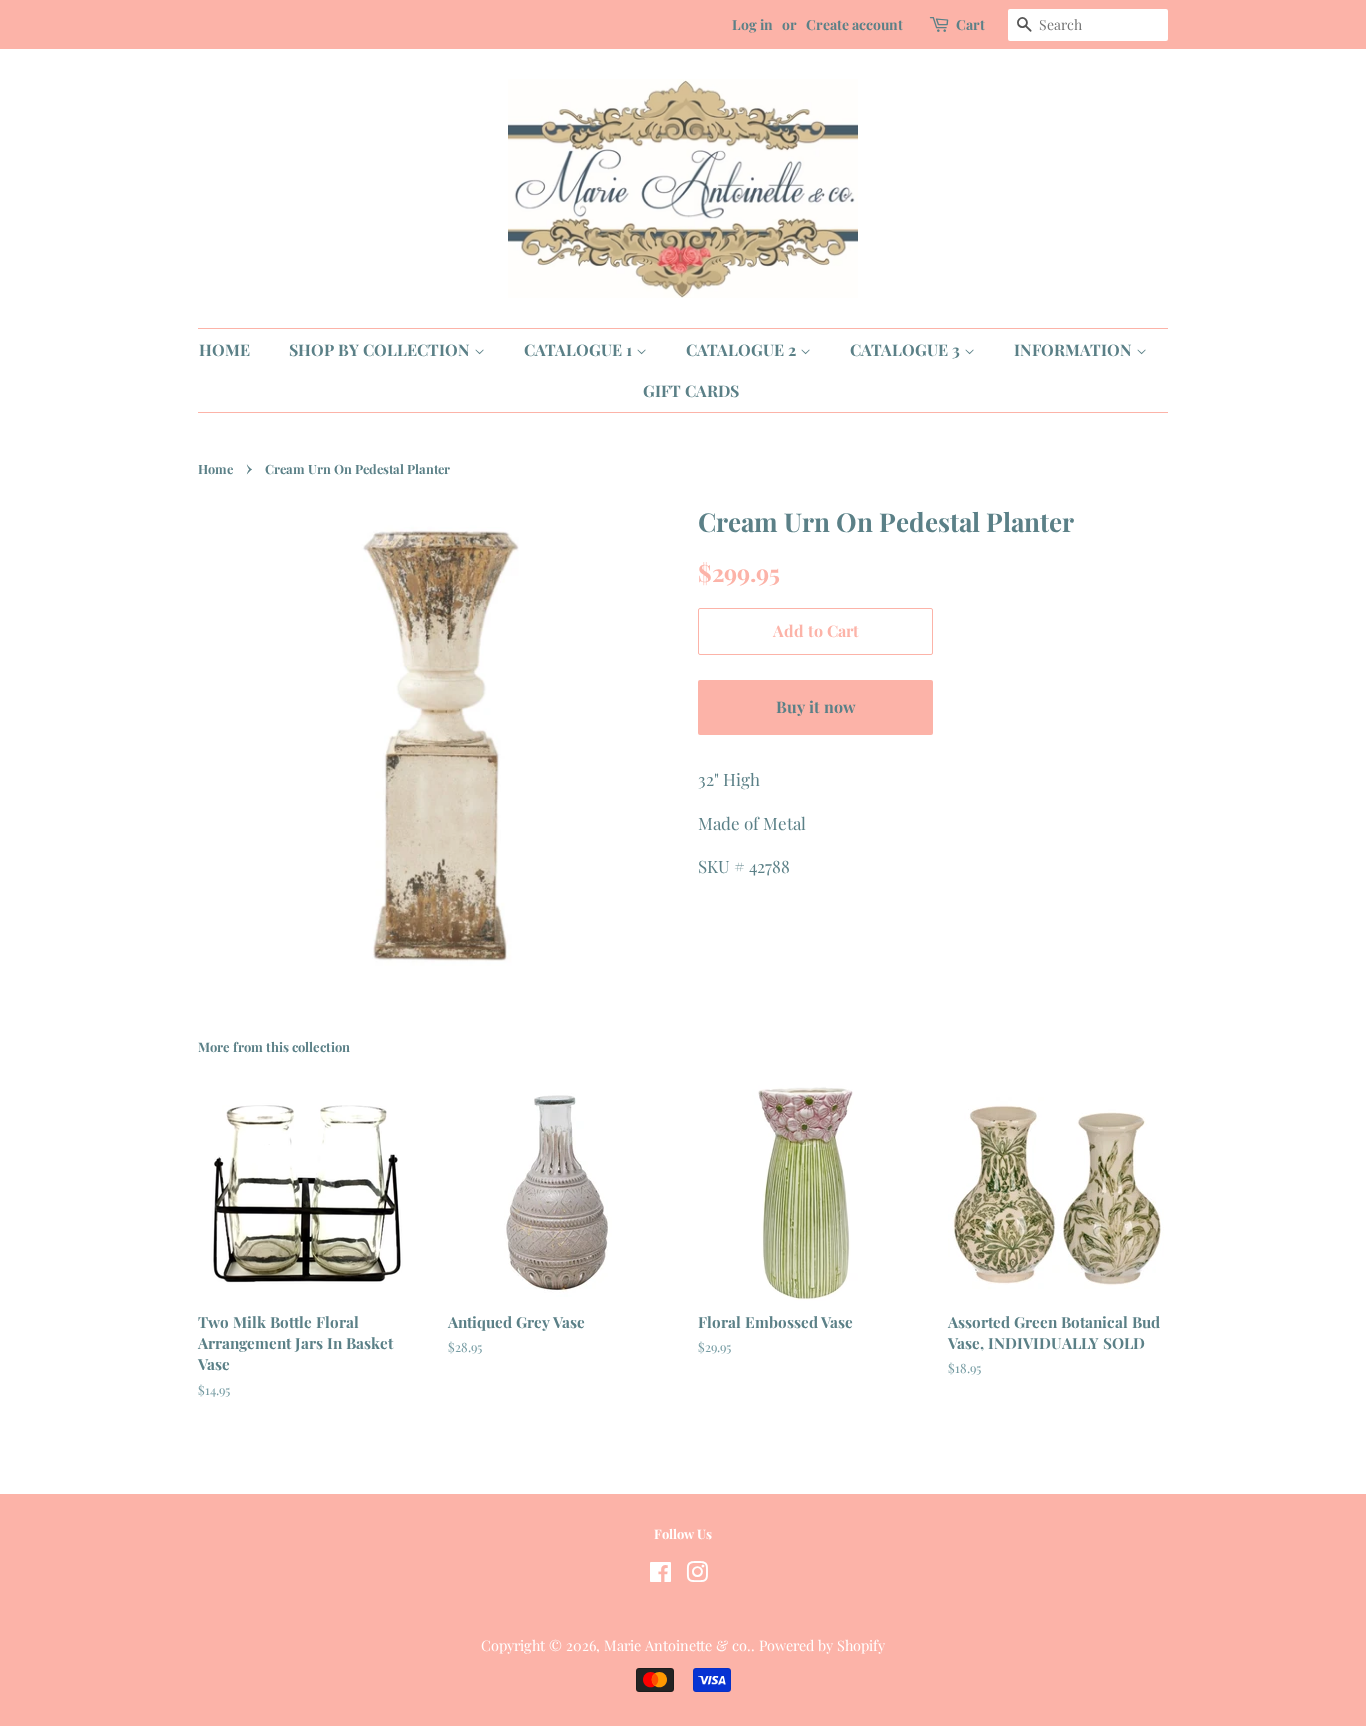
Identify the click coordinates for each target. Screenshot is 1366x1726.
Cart (970, 24)
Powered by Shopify (822, 1645)
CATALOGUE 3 (907, 349)
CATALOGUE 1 (580, 349)
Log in (752, 24)
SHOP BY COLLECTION (381, 349)
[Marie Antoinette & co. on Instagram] (697, 1575)
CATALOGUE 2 (743, 349)
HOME (224, 349)
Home (215, 468)
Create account (854, 24)
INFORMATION (1075, 349)
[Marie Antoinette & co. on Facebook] (660, 1575)
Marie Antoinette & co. (677, 1645)
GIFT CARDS (691, 390)
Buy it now (816, 706)
